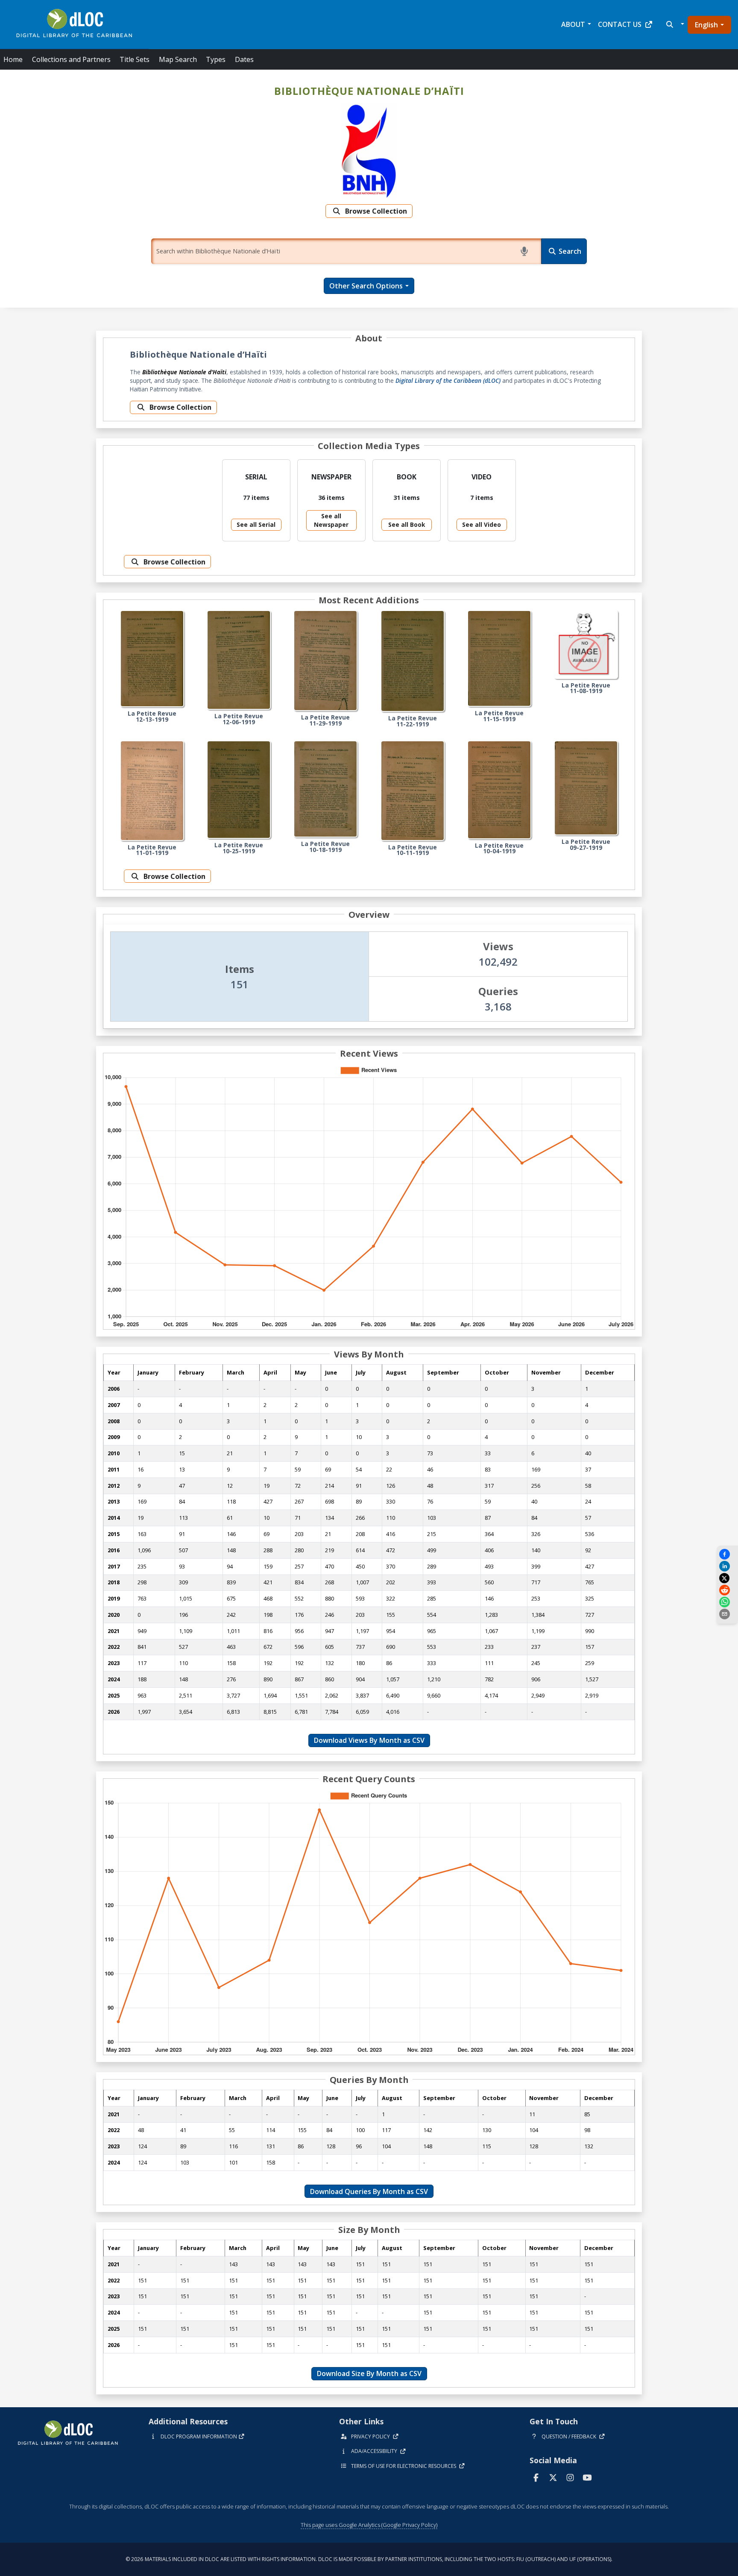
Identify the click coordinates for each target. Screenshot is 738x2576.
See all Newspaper (331, 520)
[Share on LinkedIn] (727, 1566)
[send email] (727, 1614)
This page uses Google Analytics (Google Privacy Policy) (369, 2525)
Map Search (178, 59)
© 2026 (369, 2559)
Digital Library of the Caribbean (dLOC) (448, 380)
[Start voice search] (526, 251)
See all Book (407, 524)
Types (216, 59)
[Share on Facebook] (727, 1554)
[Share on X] (726, 1578)
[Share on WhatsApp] (727, 1602)
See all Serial (256, 524)
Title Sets (135, 59)
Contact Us (620, 24)
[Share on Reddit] (727, 1590)
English (706, 25)
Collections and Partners (71, 59)
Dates (244, 59)
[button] (674, 24)
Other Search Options (366, 286)
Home (13, 59)
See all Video (482, 524)
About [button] (573, 24)
